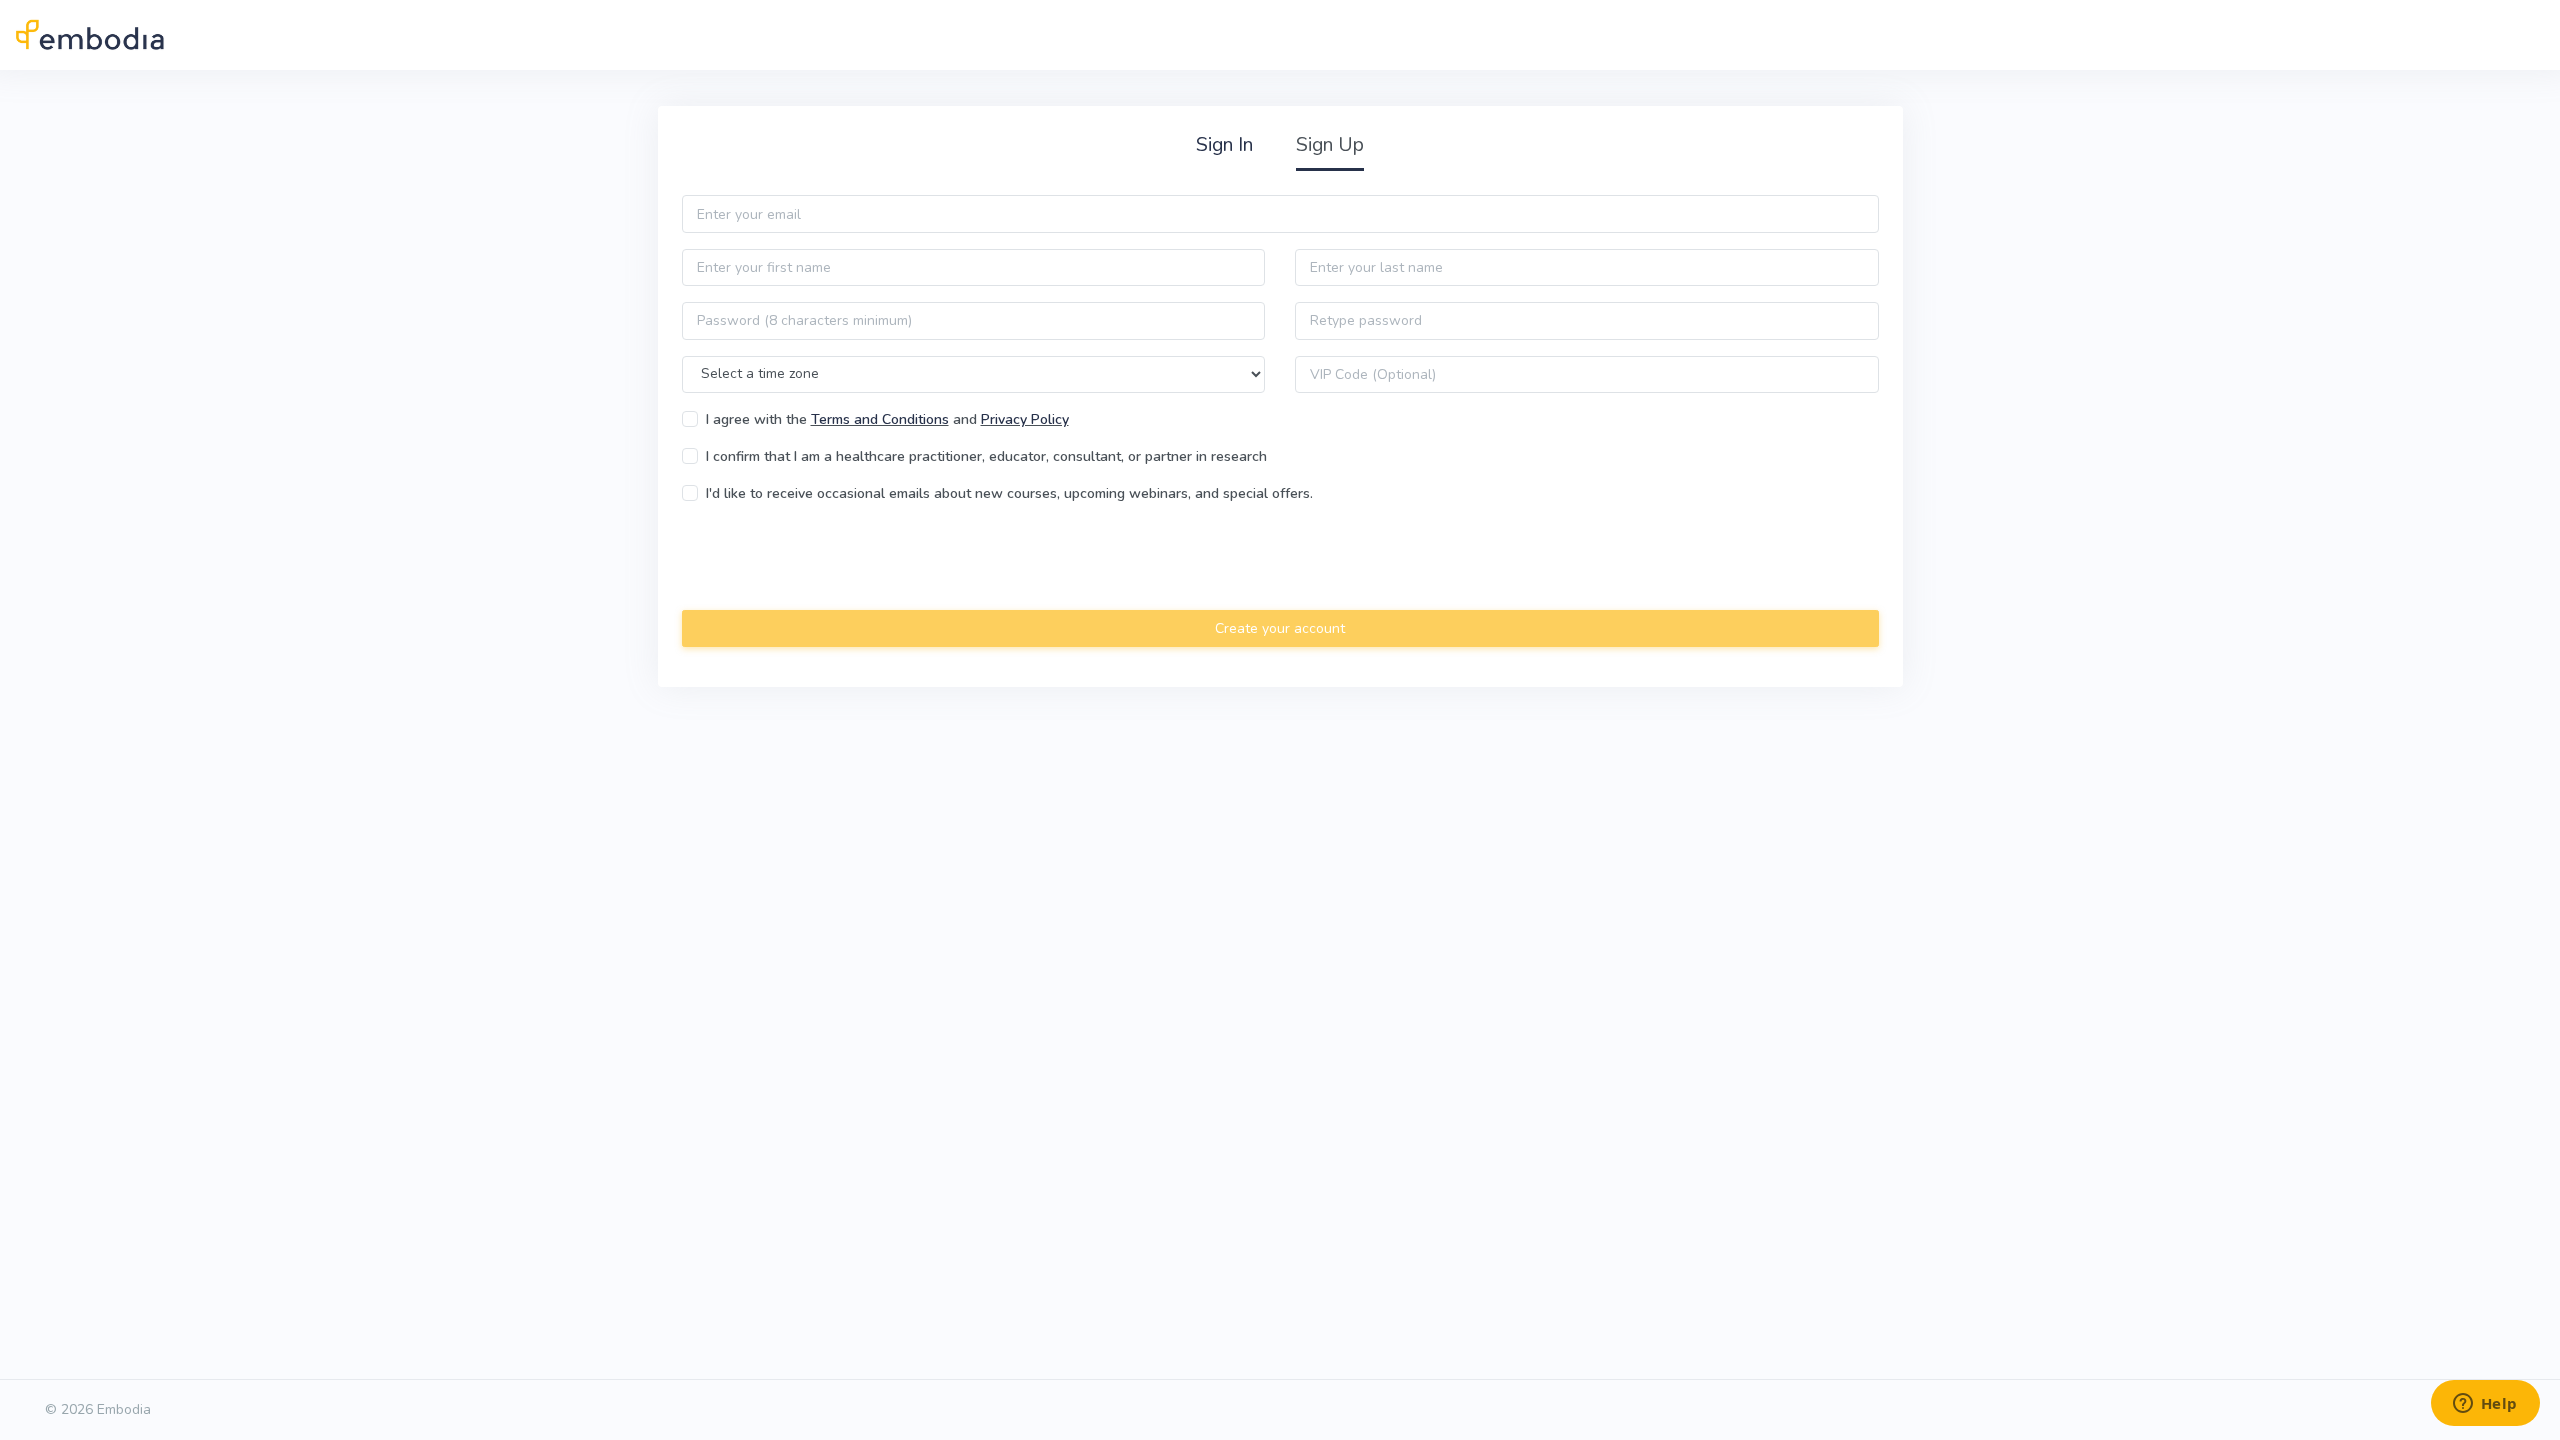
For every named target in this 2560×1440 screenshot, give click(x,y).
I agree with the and (887, 419)
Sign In (1224, 144)
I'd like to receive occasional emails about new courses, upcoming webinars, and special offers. (1009, 493)
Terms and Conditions (880, 419)
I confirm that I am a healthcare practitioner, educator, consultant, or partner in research (986, 456)
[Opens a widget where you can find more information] (2485, 1405)
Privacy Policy (1025, 419)
